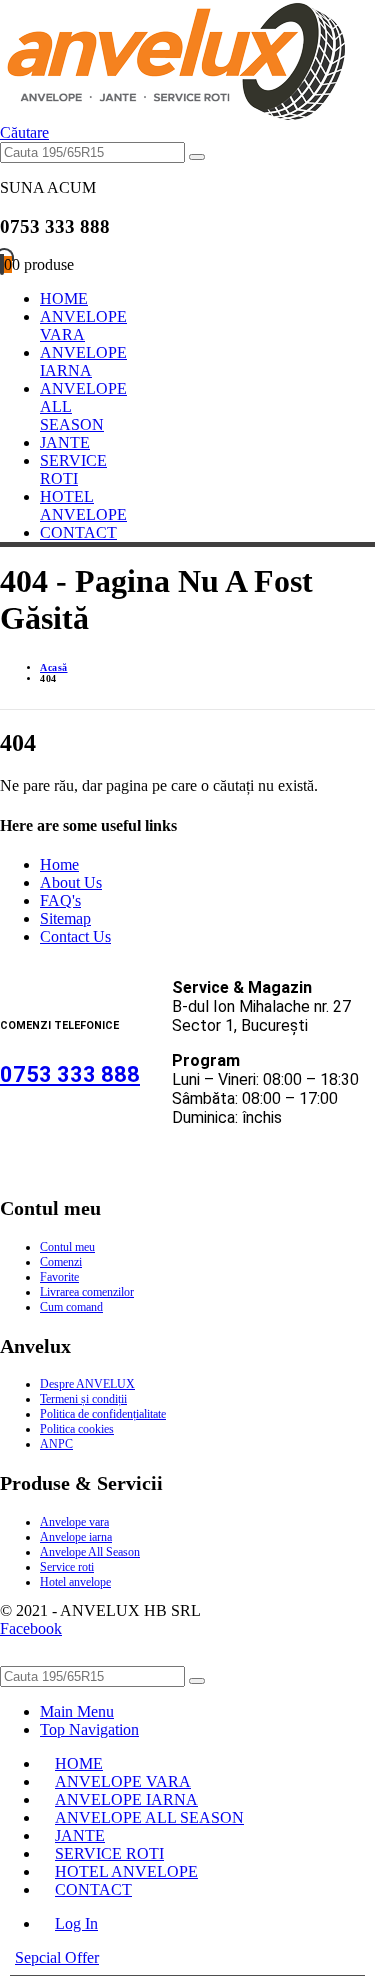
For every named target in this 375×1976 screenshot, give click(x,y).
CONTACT (78, 532)
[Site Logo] (172, 114)
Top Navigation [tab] (89, 1729)
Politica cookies (77, 1429)
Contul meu (67, 1247)
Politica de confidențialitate (103, 1414)
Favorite (59, 1277)
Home (59, 864)
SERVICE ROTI (73, 469)
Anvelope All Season (90, 1552)
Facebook (31, 1628)
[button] (24, 132)
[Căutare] (197, 157)
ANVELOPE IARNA (83, 361)
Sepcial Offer (57, 1957)
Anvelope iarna (76, 1537)
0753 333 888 (70, 1074)
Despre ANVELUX (87, 1384)
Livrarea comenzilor (87, 1292)
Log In (76, 1923)
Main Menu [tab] (77, 1711)
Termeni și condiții (83, 1399)
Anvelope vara (74, 1522)
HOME (64, 298)
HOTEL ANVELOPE (83, 505)
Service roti (67, 1567)
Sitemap (65, 918)
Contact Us (75, 936)
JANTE (65, 442)
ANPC (56, 1444)
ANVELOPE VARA (83, 325)
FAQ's (60, 900)
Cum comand (71, 1307)
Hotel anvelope (75, 1582)
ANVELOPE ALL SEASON (149, 1817)
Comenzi (61, 1262)
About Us (71, 882)
